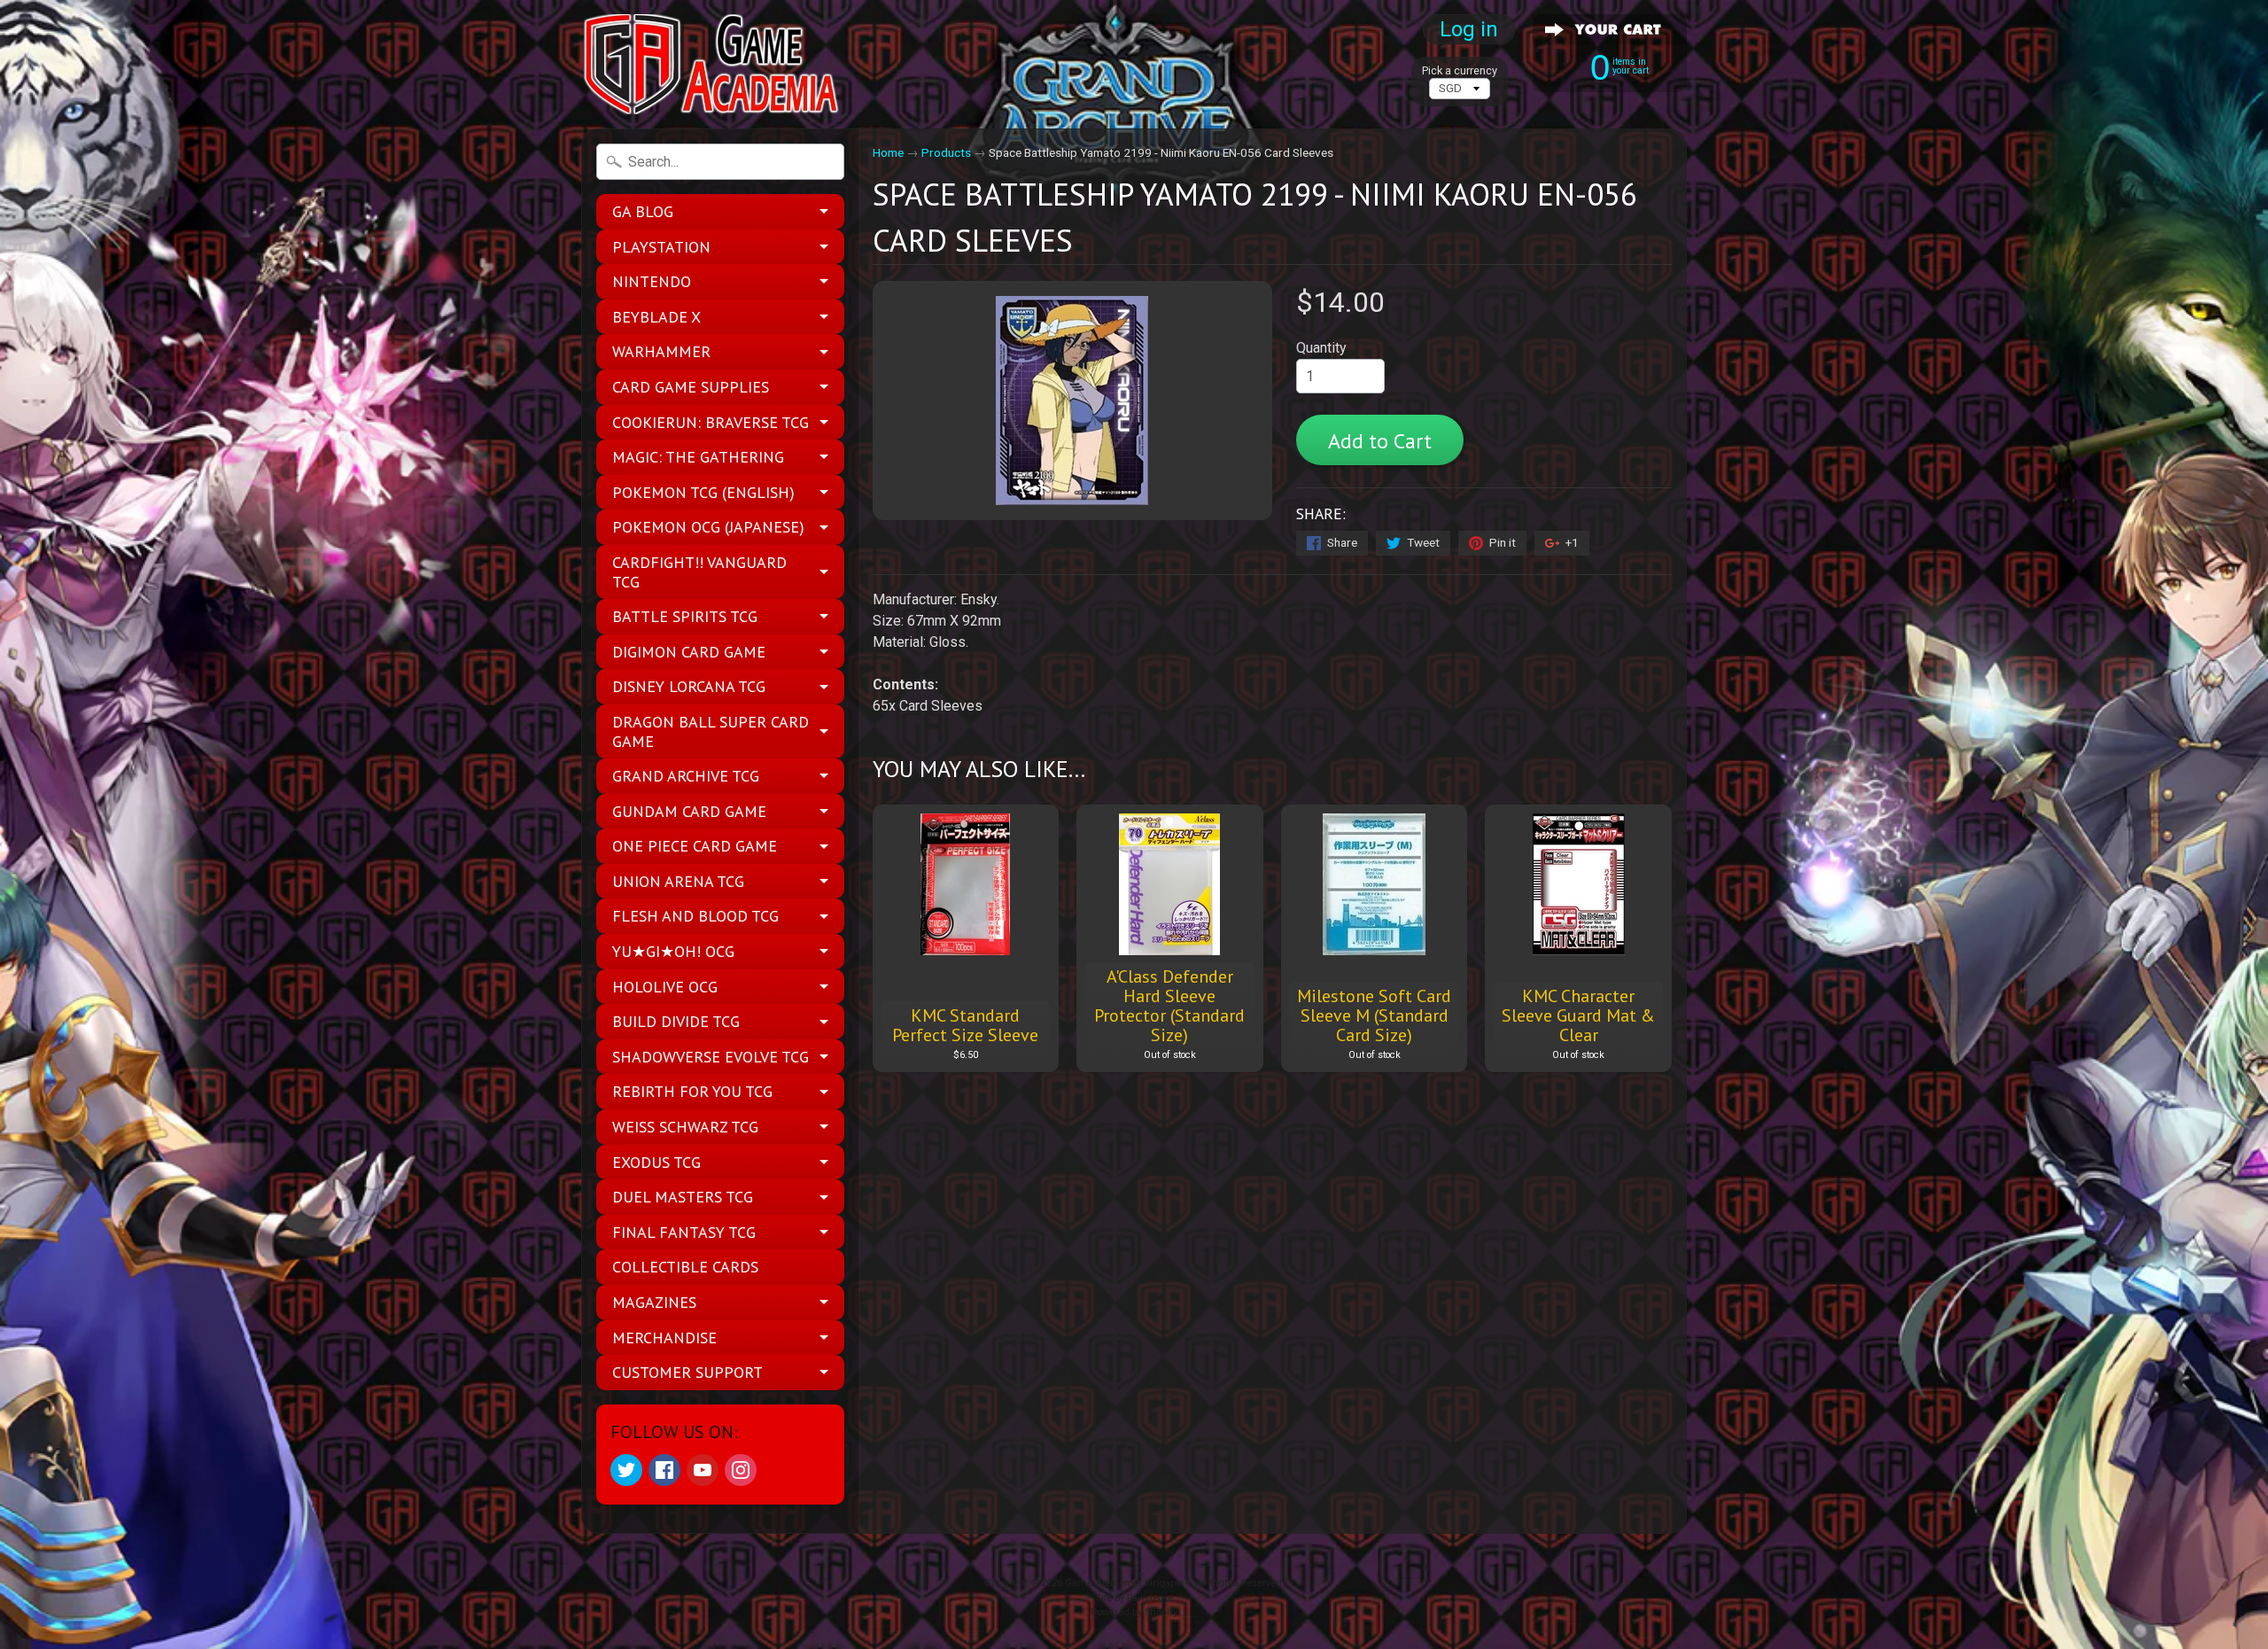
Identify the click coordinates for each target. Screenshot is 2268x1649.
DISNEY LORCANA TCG (689, 686)
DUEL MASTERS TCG (683, 1197)
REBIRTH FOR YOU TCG (692, 1091)
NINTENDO (652, 281)
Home (888, 152)
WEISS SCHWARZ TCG (685, 1127)
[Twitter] (626, 1470)
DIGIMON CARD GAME (689, 652)
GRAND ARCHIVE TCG (686, 776)
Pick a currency (1460, 70)
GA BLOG (643, 211)
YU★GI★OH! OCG (673, 951)
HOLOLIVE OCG (665, 987)
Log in (1469, 29)
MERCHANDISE (664, 1338)
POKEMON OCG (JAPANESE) (708, 527)
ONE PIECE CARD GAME (695, 846)
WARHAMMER (661, 351)
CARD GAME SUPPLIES (691, 387)
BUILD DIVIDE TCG (676, 1021)
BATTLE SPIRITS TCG (685, 616)
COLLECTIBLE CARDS (685, 1267)
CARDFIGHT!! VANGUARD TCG (699, 572)
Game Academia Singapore (1127, 1583)
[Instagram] (741, 1470)
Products (946, 152)
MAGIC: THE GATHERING (698, 457)
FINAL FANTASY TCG (684, 1232)
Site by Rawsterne (1134, 1598)
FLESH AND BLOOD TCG (695, 916)
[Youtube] (703, 1470)
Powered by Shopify (1134, 1612)
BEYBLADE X (656, 317)
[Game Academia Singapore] (714, 64)
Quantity (1321, 348)
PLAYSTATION (661, 247)
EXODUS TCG (656, 1162)
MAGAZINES (654, 1302)
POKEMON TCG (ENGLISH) (703, 492)
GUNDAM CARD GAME (689, 811)
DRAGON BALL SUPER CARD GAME (711, 731)
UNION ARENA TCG (678, 881)
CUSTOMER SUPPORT (687, 1372)
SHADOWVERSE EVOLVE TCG (711, 1057)
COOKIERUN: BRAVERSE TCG (711, 422)
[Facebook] (664, 1470)
